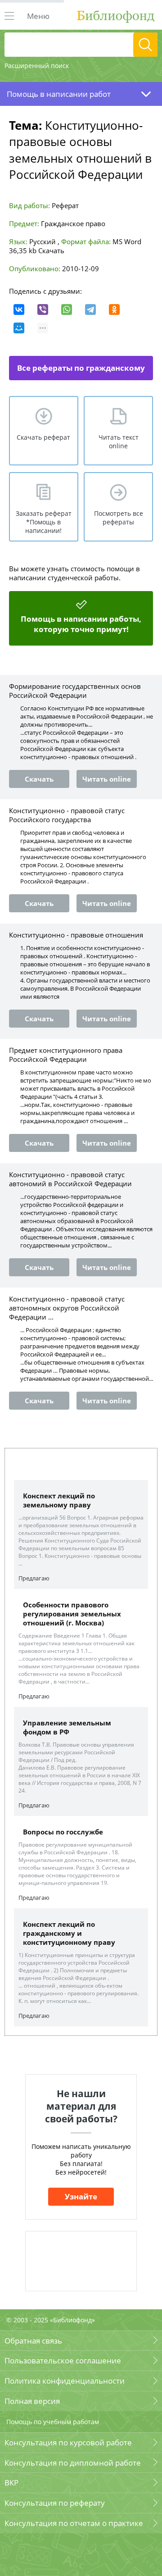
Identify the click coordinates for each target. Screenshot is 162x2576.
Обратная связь (33, 2341)
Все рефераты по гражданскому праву (81, 371)
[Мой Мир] (19, 328)
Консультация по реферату (55, 2503)
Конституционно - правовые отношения (76, 935)
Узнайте (81, 2196)
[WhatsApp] (67, 309)
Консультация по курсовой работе (68, 2442)
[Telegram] (90, 309)
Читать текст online (119, 441)
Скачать (51, 250)
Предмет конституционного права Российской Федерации (66, 1055)
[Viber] (43, 309)
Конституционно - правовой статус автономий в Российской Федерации (70, 1179)
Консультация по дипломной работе (73, 2463)
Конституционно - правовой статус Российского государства (67, 815)
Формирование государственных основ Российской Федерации (75, 691)
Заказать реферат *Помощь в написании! (44, 522)
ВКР (11, 2483)
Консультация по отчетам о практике (74, 2523)
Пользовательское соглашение (63, 2360)
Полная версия (32, 2401)
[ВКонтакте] (19, 309)
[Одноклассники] (114, 309)
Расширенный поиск (37, 66)
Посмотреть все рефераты (119, 518)
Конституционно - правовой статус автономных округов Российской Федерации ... (67, 1308)
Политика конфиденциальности (65, 2381)
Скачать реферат (43, 437)
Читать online (107, 779)
